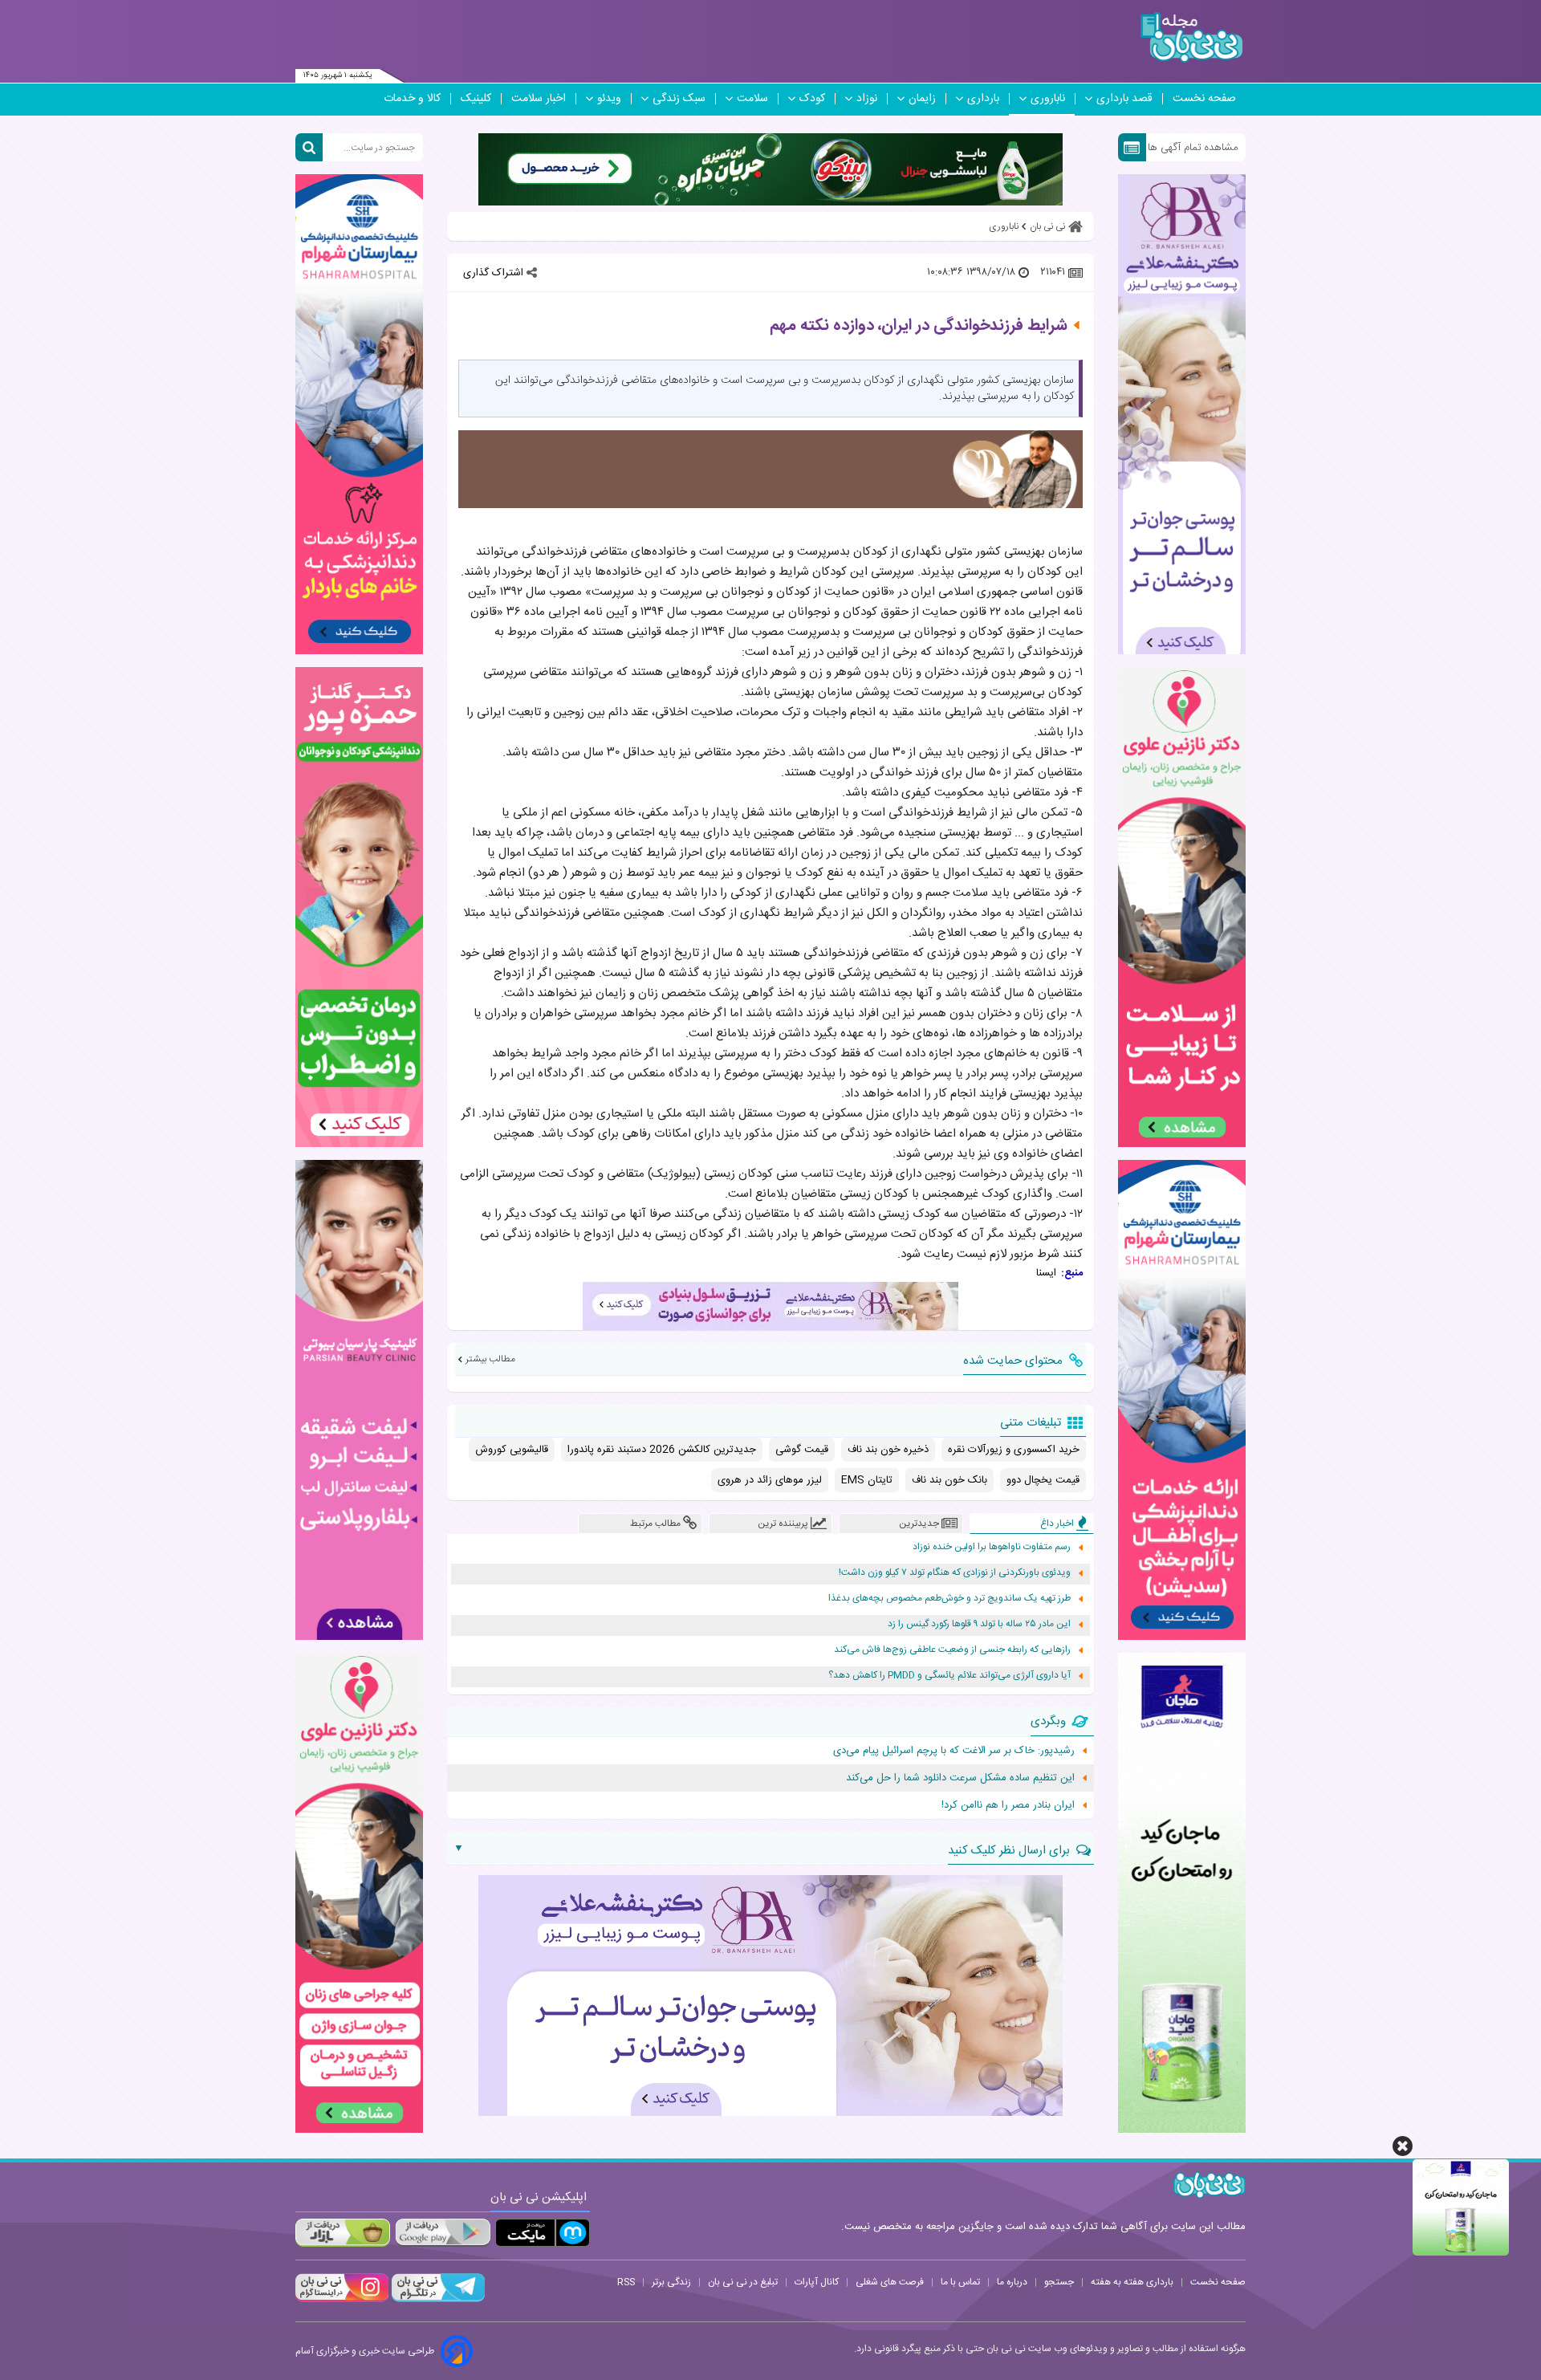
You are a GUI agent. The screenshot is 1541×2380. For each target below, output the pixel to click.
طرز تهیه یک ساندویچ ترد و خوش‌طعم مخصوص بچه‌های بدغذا (949, 1599)
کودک (812, 99)
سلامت (752, 99)
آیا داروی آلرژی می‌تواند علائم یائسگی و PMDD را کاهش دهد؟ (949, 1676)
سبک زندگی (679, 99)
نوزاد (867, 99)
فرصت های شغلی (890, 2282)
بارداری (983, 99)
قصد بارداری (1124, 99)
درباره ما (1012, 2282)
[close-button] (1403, 2146)
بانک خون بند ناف (949, 1480)
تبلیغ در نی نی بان (743, 2282)
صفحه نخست (1204, 99)
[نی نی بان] (1191, 37)
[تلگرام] (437, 2300)
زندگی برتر (671, 2282)
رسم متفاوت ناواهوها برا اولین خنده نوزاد (992, 1547)
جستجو (1059, 2282)
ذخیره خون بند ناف (888, 1450)
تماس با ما (960, 2282)
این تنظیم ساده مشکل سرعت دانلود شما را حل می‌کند (960, 1778)
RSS (626, 2282)
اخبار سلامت (539, 99)
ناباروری (1048, 99)
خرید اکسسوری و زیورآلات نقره (1014, 1450)
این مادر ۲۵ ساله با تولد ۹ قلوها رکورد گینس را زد (979, 1624)
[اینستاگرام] (342, 2300)
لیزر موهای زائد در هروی (770, 1480)
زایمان (922, 99)
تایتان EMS (867, 1480)
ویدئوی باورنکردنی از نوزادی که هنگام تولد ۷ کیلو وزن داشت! (955, 1573)
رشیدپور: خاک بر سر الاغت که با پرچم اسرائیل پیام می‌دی (954, 1751)
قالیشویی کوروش (512, 1450)
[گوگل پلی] (442, 2233)
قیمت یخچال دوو (1043, 1480)
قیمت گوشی (802, 1450)
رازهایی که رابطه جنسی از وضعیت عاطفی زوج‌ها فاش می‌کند (952, 1650)
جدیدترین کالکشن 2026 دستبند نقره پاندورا (662, 1450)
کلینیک (476, 99)
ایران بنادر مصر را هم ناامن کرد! (1008, 1805)
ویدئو (609, 99)
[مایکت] (543, 2233)
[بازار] (343, 2233)
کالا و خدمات (412, 99)
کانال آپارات (817, 2282)
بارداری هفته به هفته (1132, 2282)
